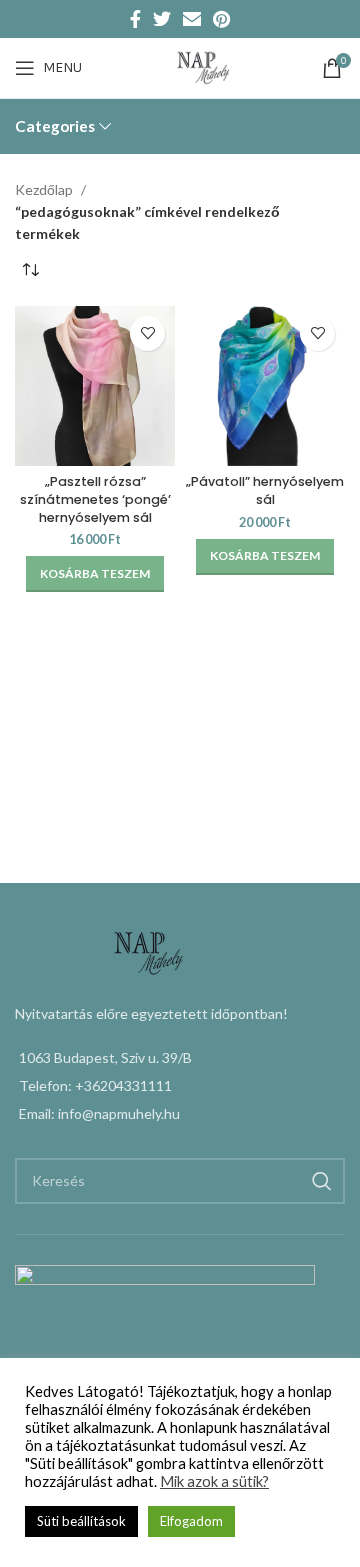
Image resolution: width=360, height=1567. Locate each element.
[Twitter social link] (162, 19)
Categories (55, 126)
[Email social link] (192, 19)
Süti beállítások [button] (81, 1521)
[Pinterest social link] (221, 19)
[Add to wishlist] (147, 333)
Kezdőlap (45, 189)
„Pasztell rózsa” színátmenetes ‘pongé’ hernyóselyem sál (95, 499)
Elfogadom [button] (191, 1521)
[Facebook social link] (135, 19)
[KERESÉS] (322, 1181)
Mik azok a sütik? (214, 1481)
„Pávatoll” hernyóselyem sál (265, 490)
